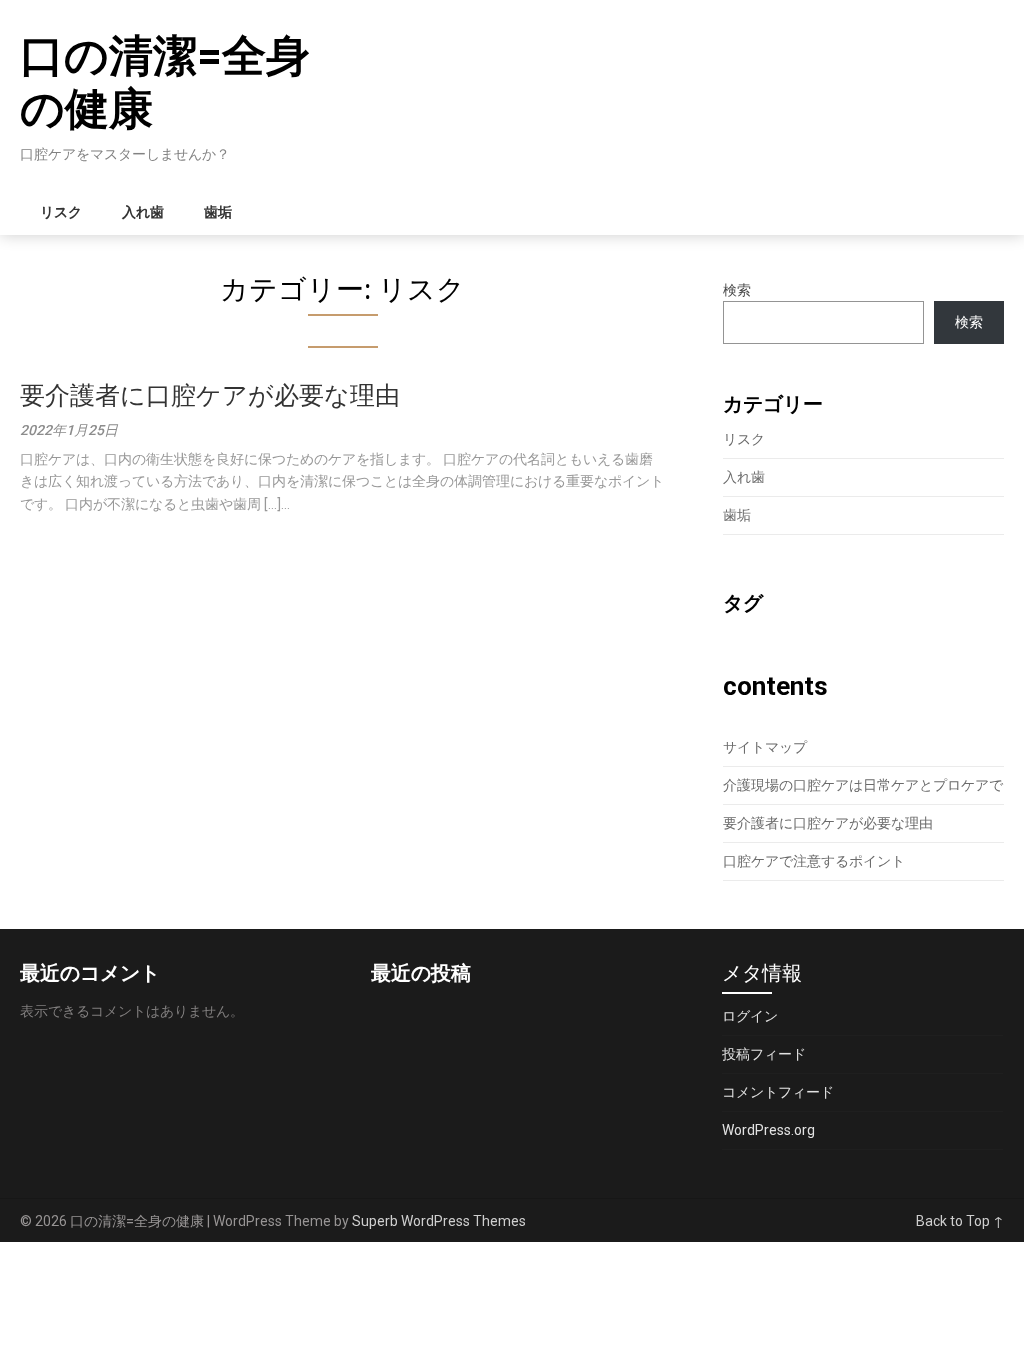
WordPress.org (768, 1130)
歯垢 (218, 212)
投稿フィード (764, 1054)
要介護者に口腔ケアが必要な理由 (210, 395)
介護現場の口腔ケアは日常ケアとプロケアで (863, 785)
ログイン (750, 1016)
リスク (61, 212)
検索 (737, 290)
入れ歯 (143, 212)
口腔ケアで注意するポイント (814, 861)
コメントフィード (778, 1092)
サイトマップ (765, 747)
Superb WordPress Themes (439, 1221)
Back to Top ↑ (960, 1221)
